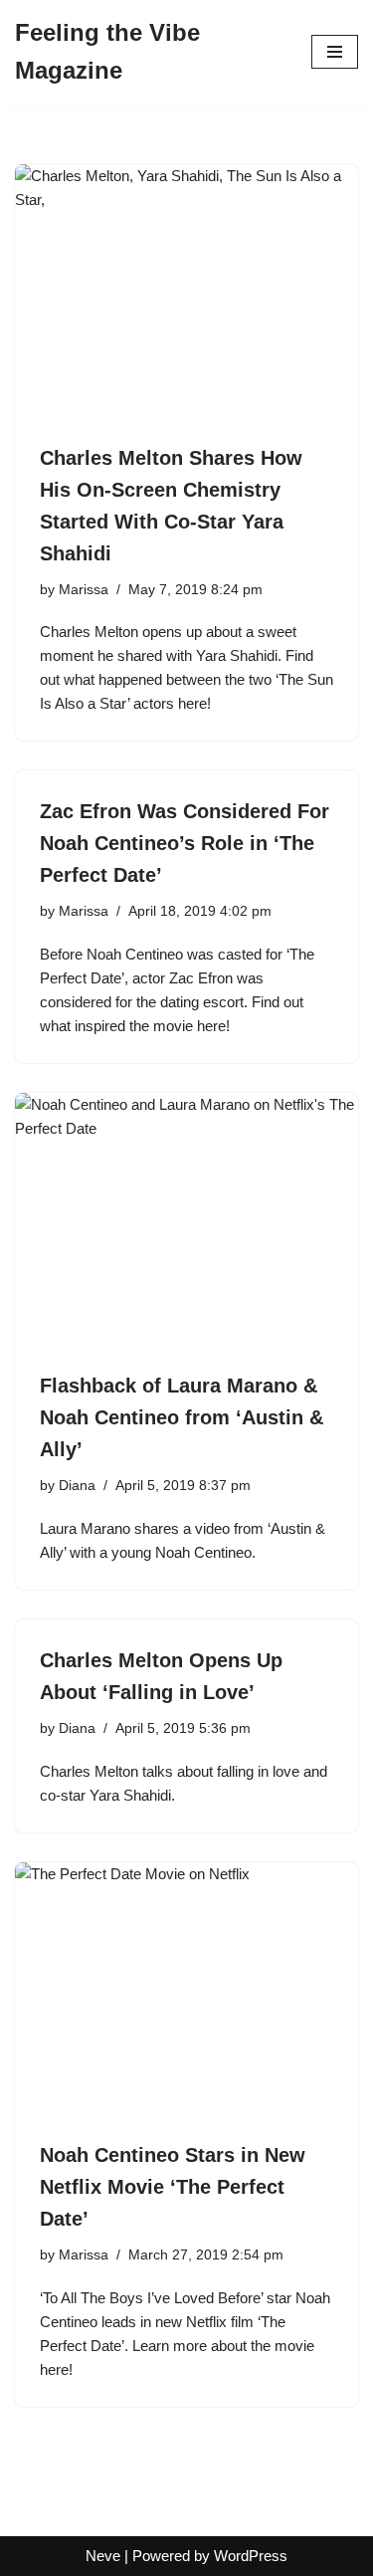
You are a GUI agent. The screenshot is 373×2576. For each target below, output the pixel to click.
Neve (103, 2556)
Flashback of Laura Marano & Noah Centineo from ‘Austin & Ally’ (182, 1417)
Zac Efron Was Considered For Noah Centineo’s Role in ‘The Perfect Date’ (185, 843)
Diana (77, 1486)
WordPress (251, 2556)
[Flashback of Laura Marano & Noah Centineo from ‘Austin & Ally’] (186, 1222)
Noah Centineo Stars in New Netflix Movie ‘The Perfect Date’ (173, 2187)
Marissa (84, 590)
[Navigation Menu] (335, 52)
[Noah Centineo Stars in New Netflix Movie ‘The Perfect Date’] (186, 1991)
